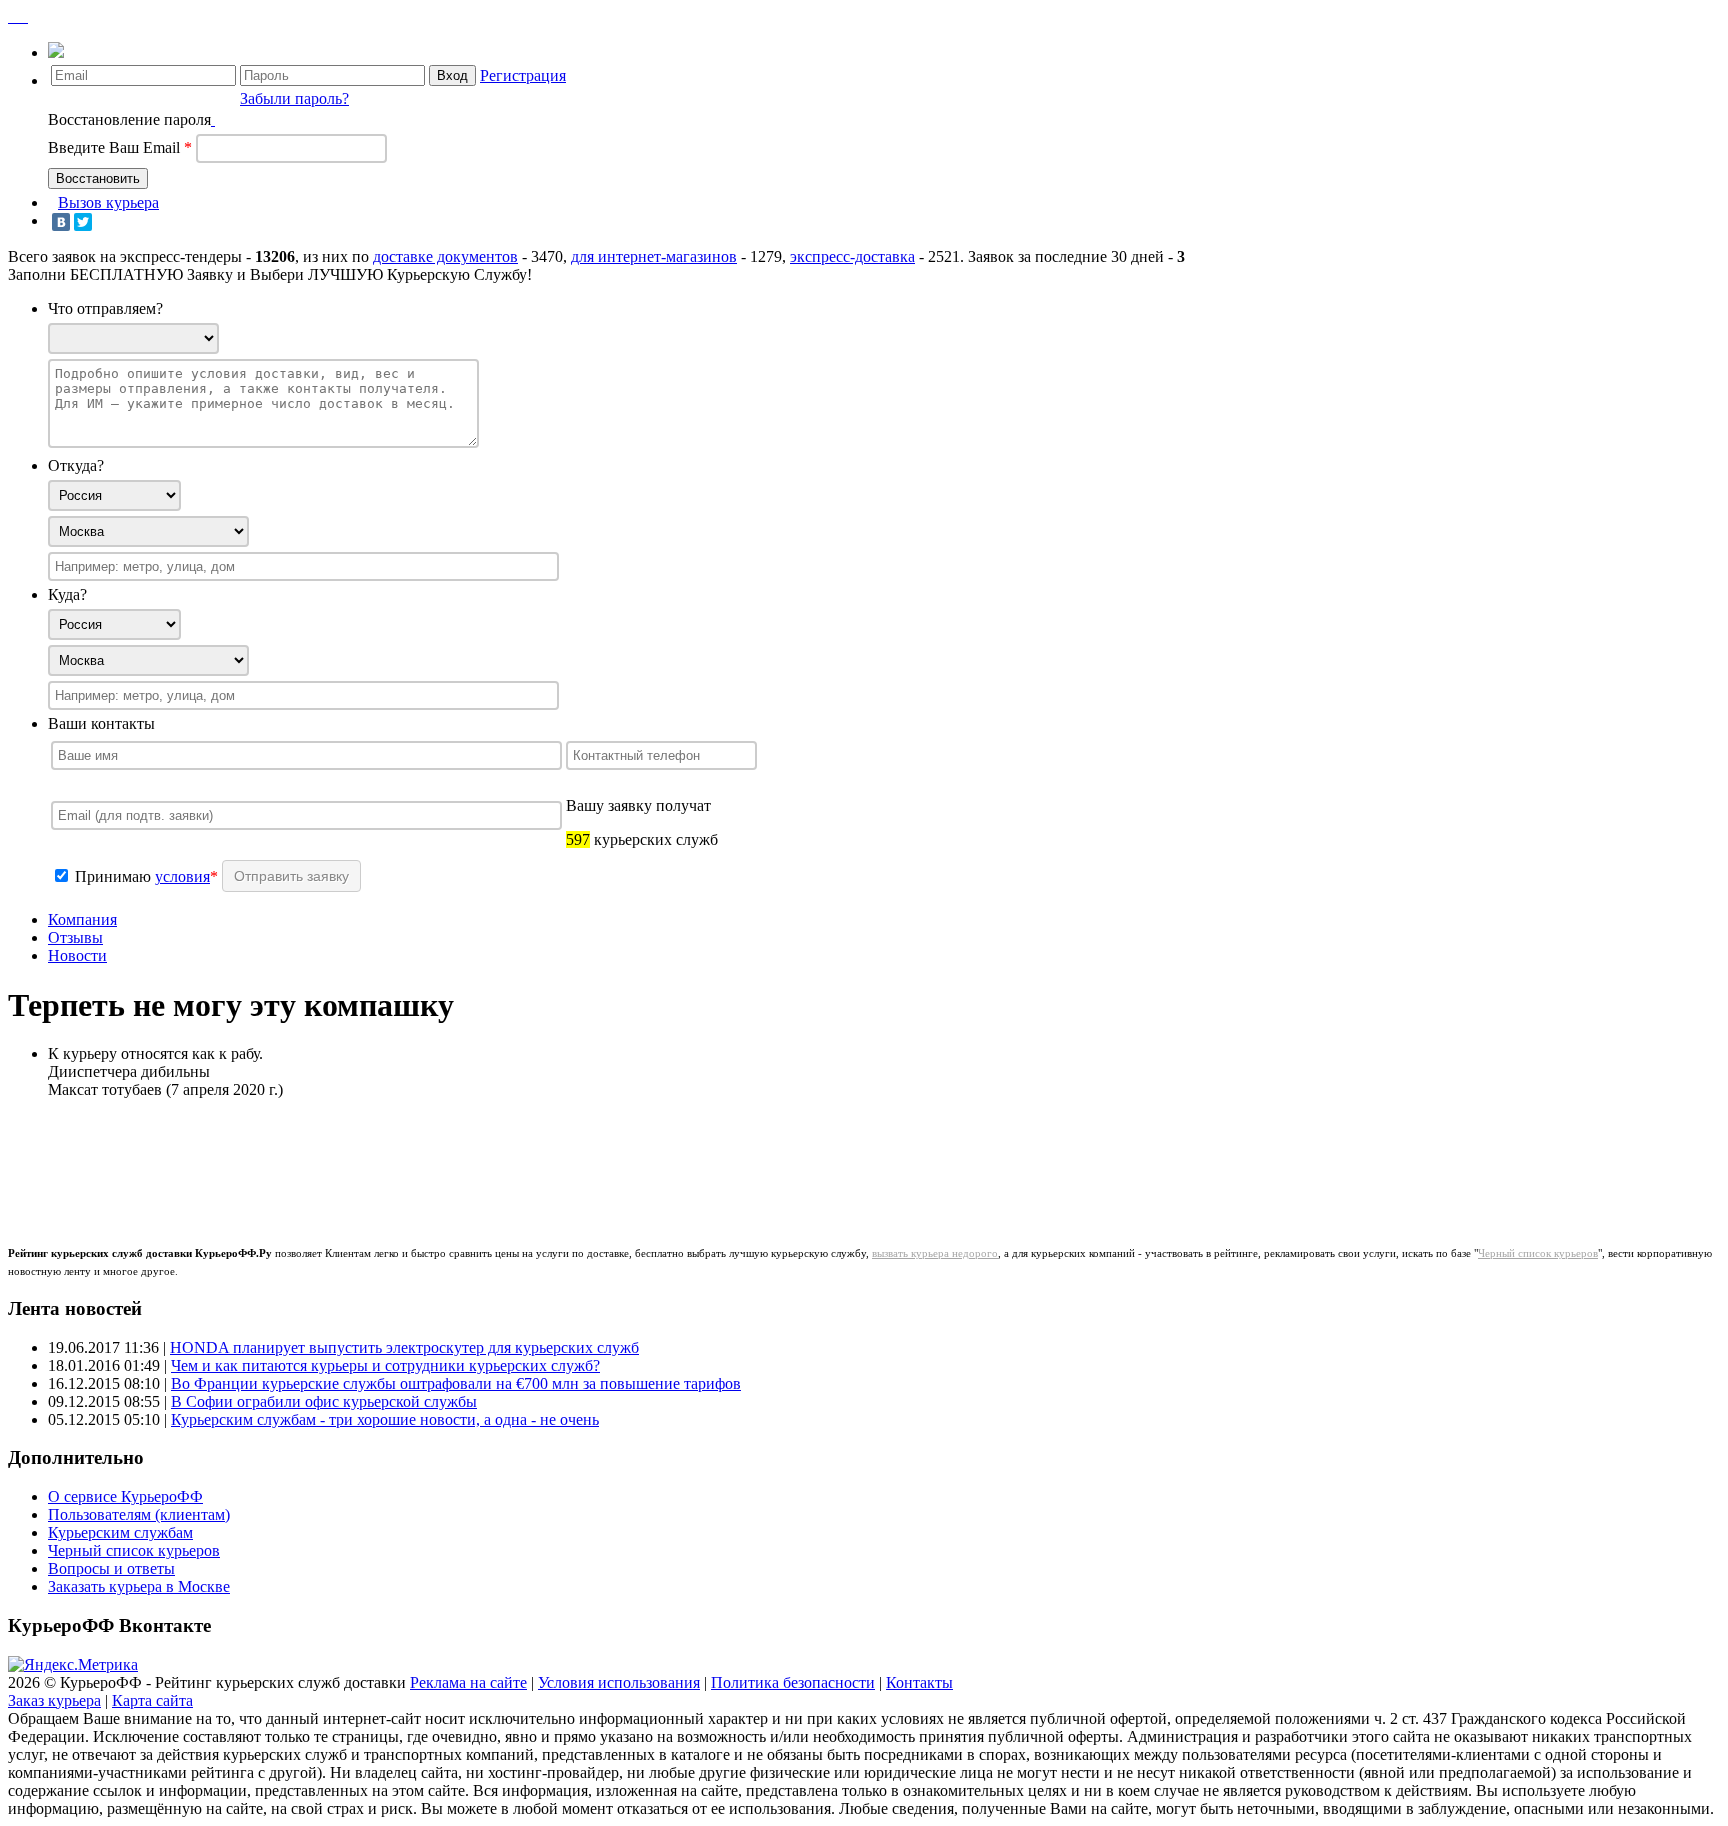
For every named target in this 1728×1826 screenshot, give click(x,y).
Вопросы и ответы (111, 1568)
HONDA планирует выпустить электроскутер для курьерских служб (404, 1347)
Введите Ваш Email (120, 147)
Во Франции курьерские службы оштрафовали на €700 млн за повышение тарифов (456, 1383)
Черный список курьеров (1538, 1253)
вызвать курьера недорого (935, 1253)
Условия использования (619, 1682)
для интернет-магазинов (654, 256)
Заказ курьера (54, 1700)
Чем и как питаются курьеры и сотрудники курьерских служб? (385, 1365)
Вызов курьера (108, 202)
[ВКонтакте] (61, 222)
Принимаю (115, 876)
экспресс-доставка (852, 256)
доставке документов (445, 256)
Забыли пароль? (294, 98)
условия (182, 876)
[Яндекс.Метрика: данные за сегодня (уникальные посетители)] (73, 1665)
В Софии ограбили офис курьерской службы (324, 1401)
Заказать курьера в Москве (139, 1586)
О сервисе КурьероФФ (125, 1496)
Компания (82, 919)
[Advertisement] (402, 1160)
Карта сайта (152, 1700)
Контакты (919, 1682)
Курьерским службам (120, 1532)
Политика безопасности (793, 1682)
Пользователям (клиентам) (139, 1514)
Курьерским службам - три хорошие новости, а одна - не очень (385, 1419)
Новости (77, 955)
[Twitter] (83, 222)
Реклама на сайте (468, 1682)
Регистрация (523, 75)
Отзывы (75, 937)
